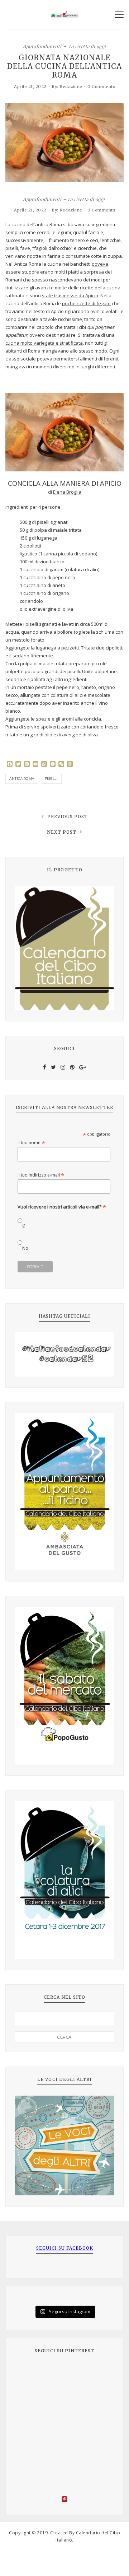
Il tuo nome (31, 1143)
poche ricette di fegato (86, 303)
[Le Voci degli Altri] (64, 2146)
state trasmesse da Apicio (70, 295)
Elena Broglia (67, 492)
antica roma (22, 779)
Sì (24, 1226)
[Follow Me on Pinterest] (64, 2500)
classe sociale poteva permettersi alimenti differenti (62, 359)
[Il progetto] (64, 948)
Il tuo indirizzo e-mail (41, 1175)
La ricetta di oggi (87, 46)
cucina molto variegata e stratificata (44, 343)
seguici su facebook (65, 2248)
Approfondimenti (42, 46)
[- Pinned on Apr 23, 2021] (31, 2375)
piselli (51, 779)
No (25, 1248)
